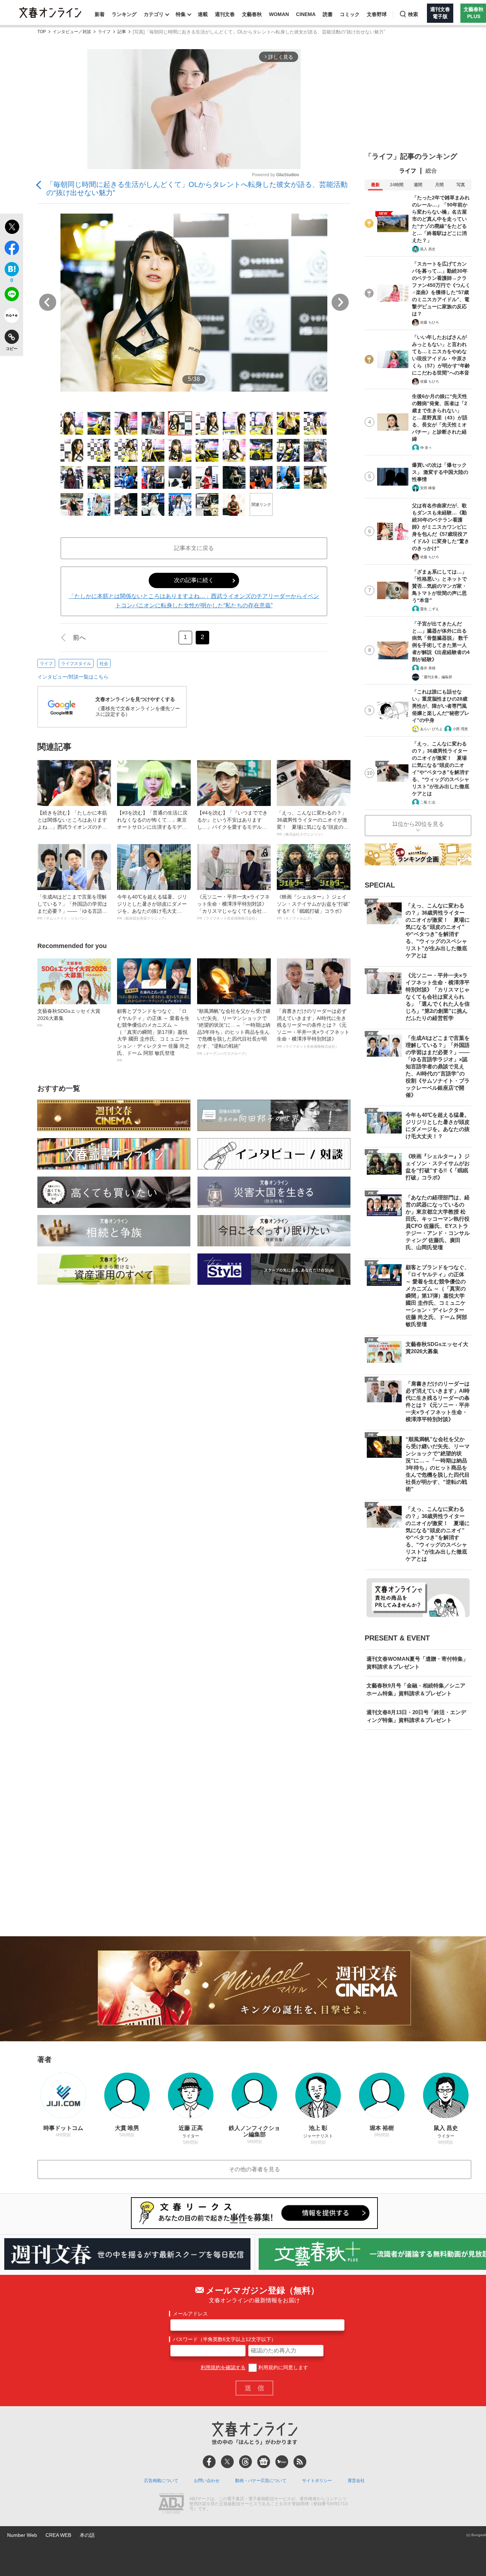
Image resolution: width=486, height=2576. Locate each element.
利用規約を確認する (223, 2367)
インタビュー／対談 (72, 32)
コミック (350, 14)
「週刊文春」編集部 (436, 677)
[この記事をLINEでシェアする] (12, 295)
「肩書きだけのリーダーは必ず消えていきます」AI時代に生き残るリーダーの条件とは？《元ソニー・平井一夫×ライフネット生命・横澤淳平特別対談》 (313, 1028)
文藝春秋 (252, 14)
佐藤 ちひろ (430, 322)
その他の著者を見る (254, 2169)
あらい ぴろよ (431, 729)
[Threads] (245, 2462)
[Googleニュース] (264, 2462)
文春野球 (377, 14)
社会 (104, 664)
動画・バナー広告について (261, 2481)
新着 (100, 14)
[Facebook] (209, 2462)
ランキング (124, 14)
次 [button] (340, 302)
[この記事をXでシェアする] (12, 228)
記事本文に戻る (194, 548)
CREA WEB (58, 2535)
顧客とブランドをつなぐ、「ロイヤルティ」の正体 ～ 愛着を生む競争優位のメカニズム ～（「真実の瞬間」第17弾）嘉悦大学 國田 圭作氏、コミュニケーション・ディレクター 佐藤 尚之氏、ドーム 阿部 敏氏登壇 (153, 1035)
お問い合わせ (207, 2481)
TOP (42, 32)
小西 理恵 (460, 729)
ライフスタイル (76, 664)
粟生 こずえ (430, 609)
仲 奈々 (426, 448)
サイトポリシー (317, 2481)
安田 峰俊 (428, 488)
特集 (181, 14)
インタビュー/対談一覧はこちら (73, 677)
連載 (203, 14)
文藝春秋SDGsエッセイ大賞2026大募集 (69, 1018)
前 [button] (48, 302)
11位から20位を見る (418, 824)
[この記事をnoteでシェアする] (12, 317)
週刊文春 (225, 14)
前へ (79, 638)
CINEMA (306, 14)
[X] (227, 2462)
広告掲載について (161, 2481)
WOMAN (279, 14)
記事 (122, 32)
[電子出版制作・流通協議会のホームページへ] (171, 2504)
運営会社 (356, 2481)
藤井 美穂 (428, 668)
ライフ (104, 32)
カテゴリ (154, 14)
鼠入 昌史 (428, 249)
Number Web (22, 2535)
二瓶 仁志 (428, 802)
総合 (431, 171)
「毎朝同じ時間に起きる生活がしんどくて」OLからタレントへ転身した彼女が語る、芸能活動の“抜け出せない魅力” (197, 189)
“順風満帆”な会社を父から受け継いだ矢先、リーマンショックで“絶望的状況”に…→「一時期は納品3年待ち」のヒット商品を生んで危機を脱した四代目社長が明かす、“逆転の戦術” (234, 1032)
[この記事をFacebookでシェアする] (12, 249)
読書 (328, 14)
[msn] (282, 2462)
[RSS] (300, 2462)
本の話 (87, 2535)
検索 (413, 14)
